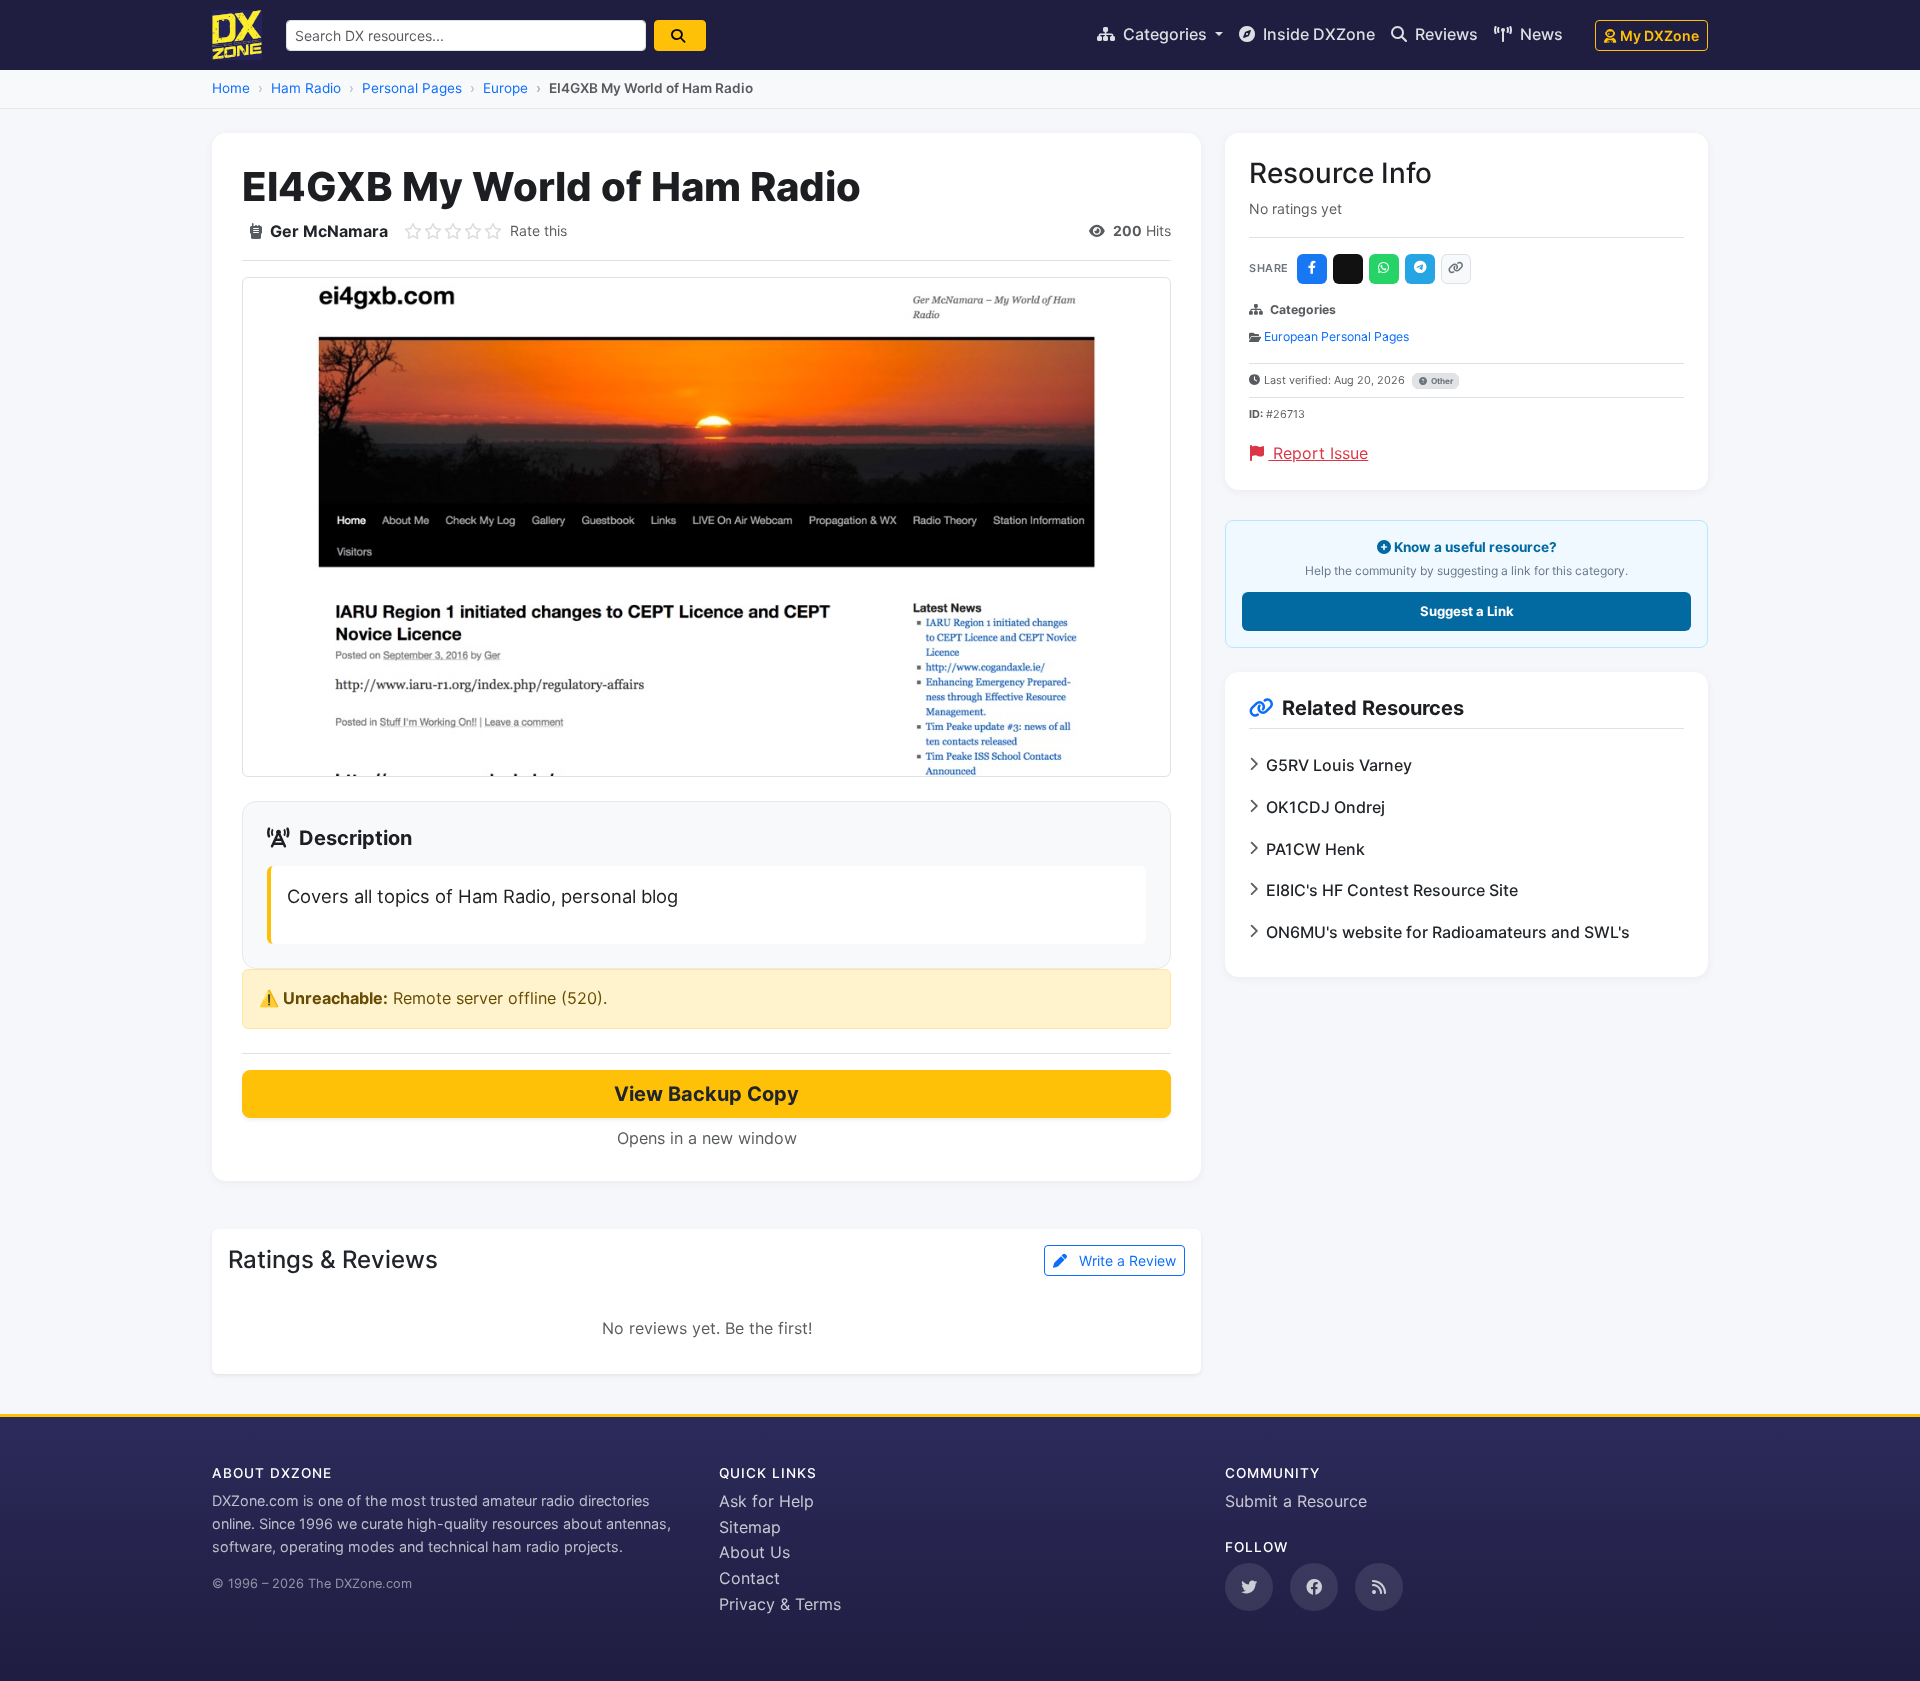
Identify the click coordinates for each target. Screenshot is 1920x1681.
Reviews (1444, 34)
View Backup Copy (706, 1094)
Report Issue (1318, 453)
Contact (749, 1578)
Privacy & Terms (780, 1604)
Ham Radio (306, 88)
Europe (505, 88)
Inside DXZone (1317, 34)
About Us (754, 1552)
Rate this (538, 230)
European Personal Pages (1336, 336)
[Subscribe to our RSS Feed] (1379, 1587)
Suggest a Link (1467, 611)
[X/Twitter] (1348, 269)
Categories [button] (1165, 34)
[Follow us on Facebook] (1314, 1587)
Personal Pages (412, 88)
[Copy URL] (1456, 269)
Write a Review (1125, 1260)
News (1539, 34)
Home (231, 88)
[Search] (680, 35)
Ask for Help (766, 1501)
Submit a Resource (1296, 1501)
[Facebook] (1312, 269)
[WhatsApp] (1384, 269)
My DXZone (1659, 35)
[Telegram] (1420, 269)
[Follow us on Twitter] (1249, 1587)
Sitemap (750, 1527)
